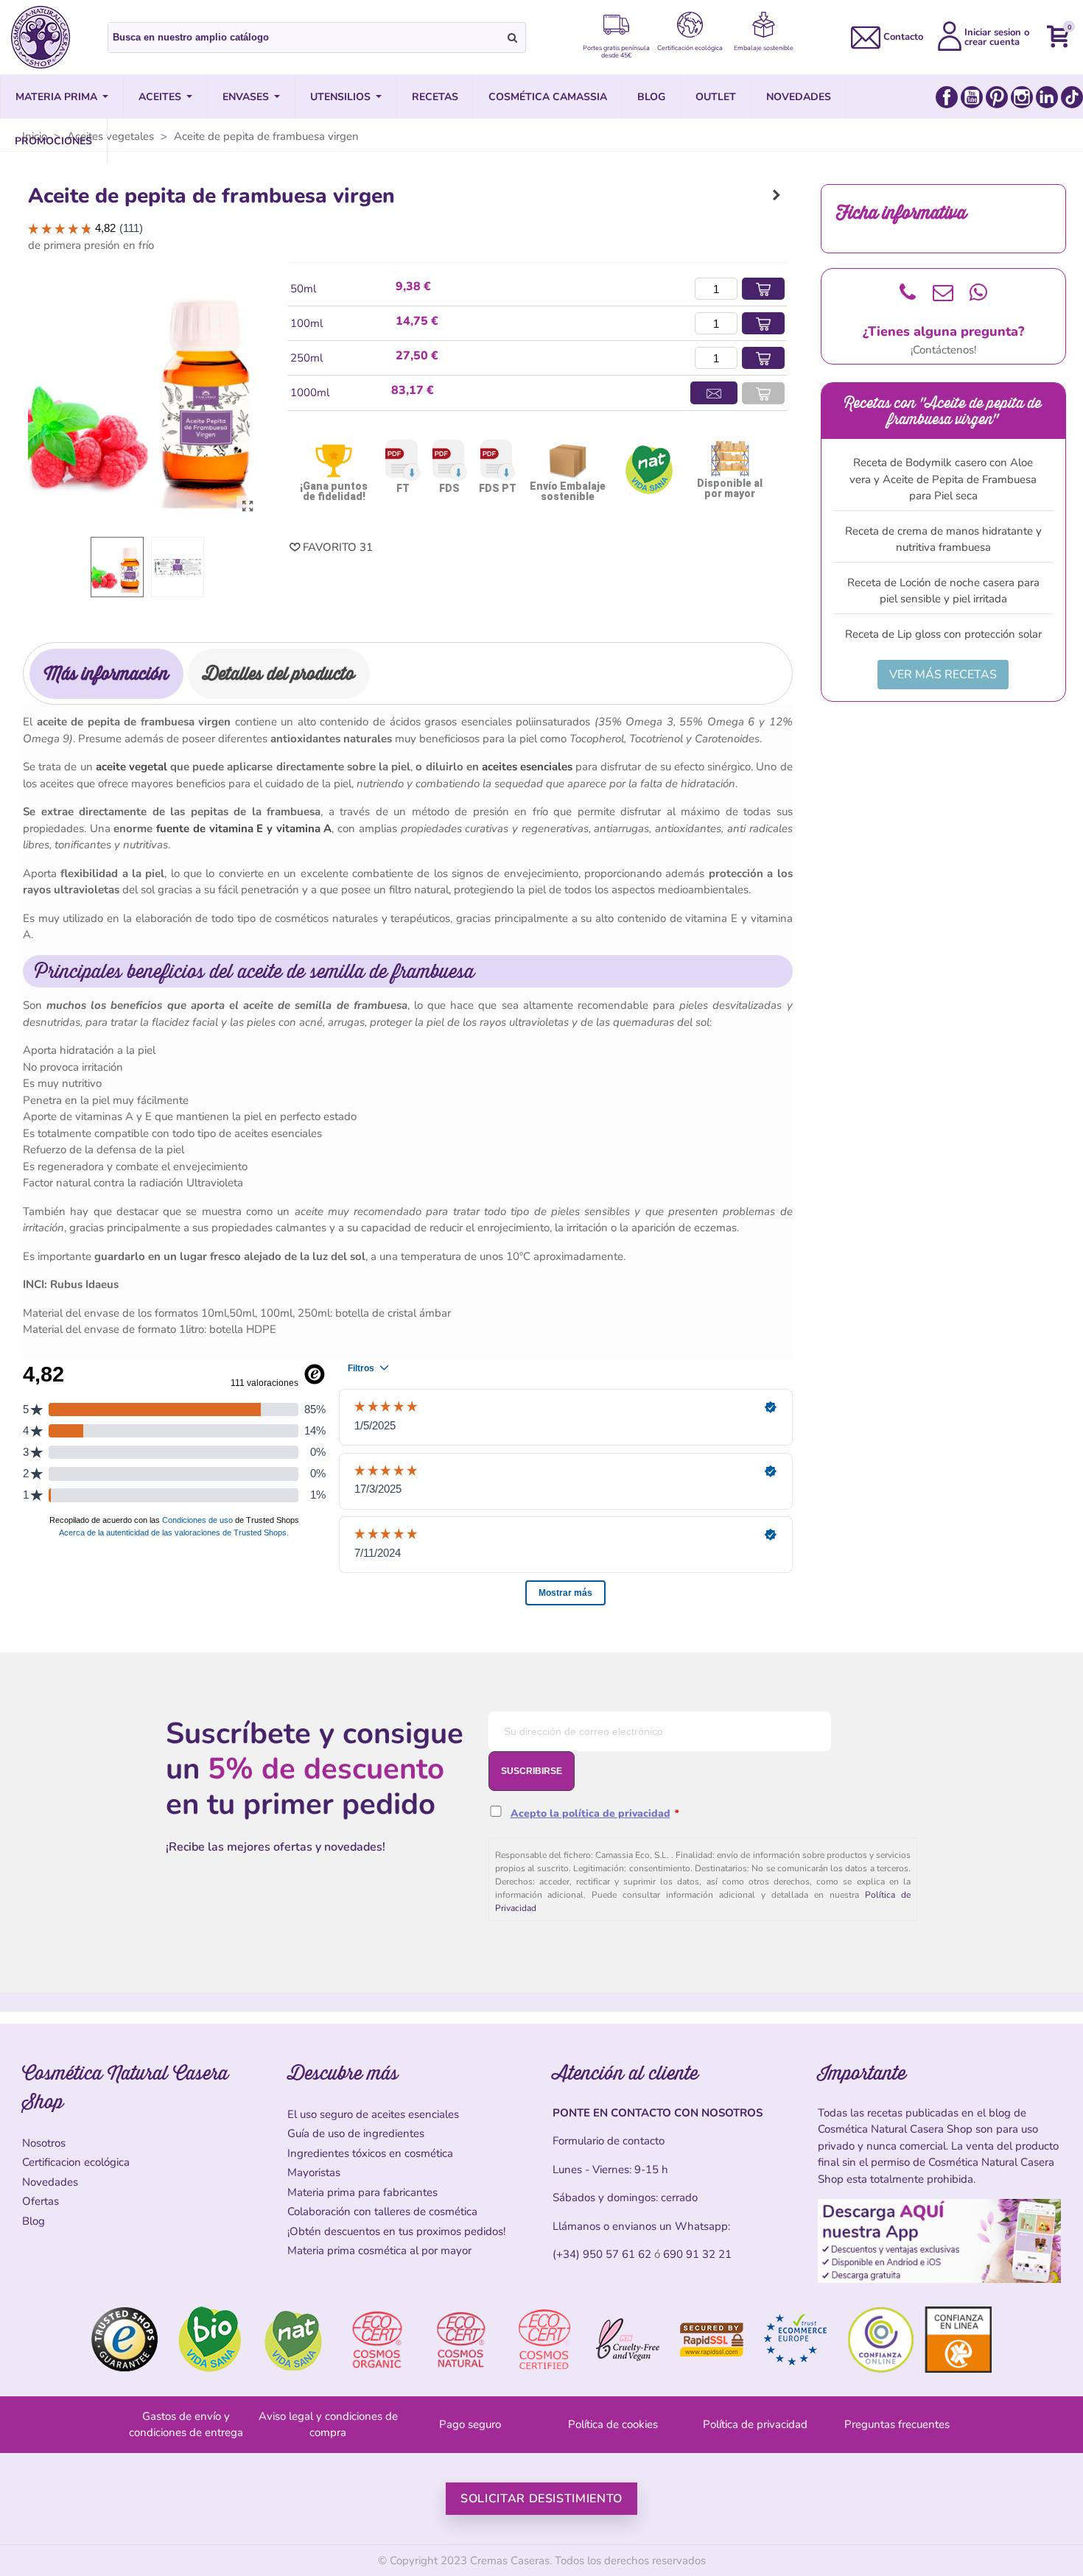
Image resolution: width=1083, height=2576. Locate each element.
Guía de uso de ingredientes (356, 2133)
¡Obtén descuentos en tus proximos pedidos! (396, 2231)
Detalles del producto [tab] (279, 673)
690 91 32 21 (697, 2254)
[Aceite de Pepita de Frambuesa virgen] (248, 507)
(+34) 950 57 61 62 (602, 2254)
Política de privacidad (755, 2424)
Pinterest (997, 97)
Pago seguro (470, 2424)
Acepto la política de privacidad (590, 1813)
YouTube (972, 97)
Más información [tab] (106, 673)
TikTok (1072, 97)
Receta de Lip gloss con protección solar (943, 634)
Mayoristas (314, 2172)
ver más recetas (943, 675)
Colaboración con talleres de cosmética (382, 2211)
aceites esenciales (527, 767)
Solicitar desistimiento (541, 2499)
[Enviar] (513, 38)
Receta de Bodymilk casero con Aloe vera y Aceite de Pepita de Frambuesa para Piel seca (943, 479)
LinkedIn (1047, 97)
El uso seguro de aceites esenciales (373, 2114)
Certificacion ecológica (76, 2162)
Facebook (947, 97)
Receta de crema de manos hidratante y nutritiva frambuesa (943, 539)
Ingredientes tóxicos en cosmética (370, 2153)
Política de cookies (613, 2424)
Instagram (1022, 97)
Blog (34, 2221)
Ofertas (41, 2201)
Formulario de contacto (609, 2141)
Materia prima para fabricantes (362, 2192)
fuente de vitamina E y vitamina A (244, 828)
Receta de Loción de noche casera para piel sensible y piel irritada (943, 591)
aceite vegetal (132, 767)
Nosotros (44, 2143)
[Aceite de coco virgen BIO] (777, 195)
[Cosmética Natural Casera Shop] (41, 37)
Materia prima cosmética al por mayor (379, 2251)
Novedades (50, 2182)
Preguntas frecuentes (897, 2424)
